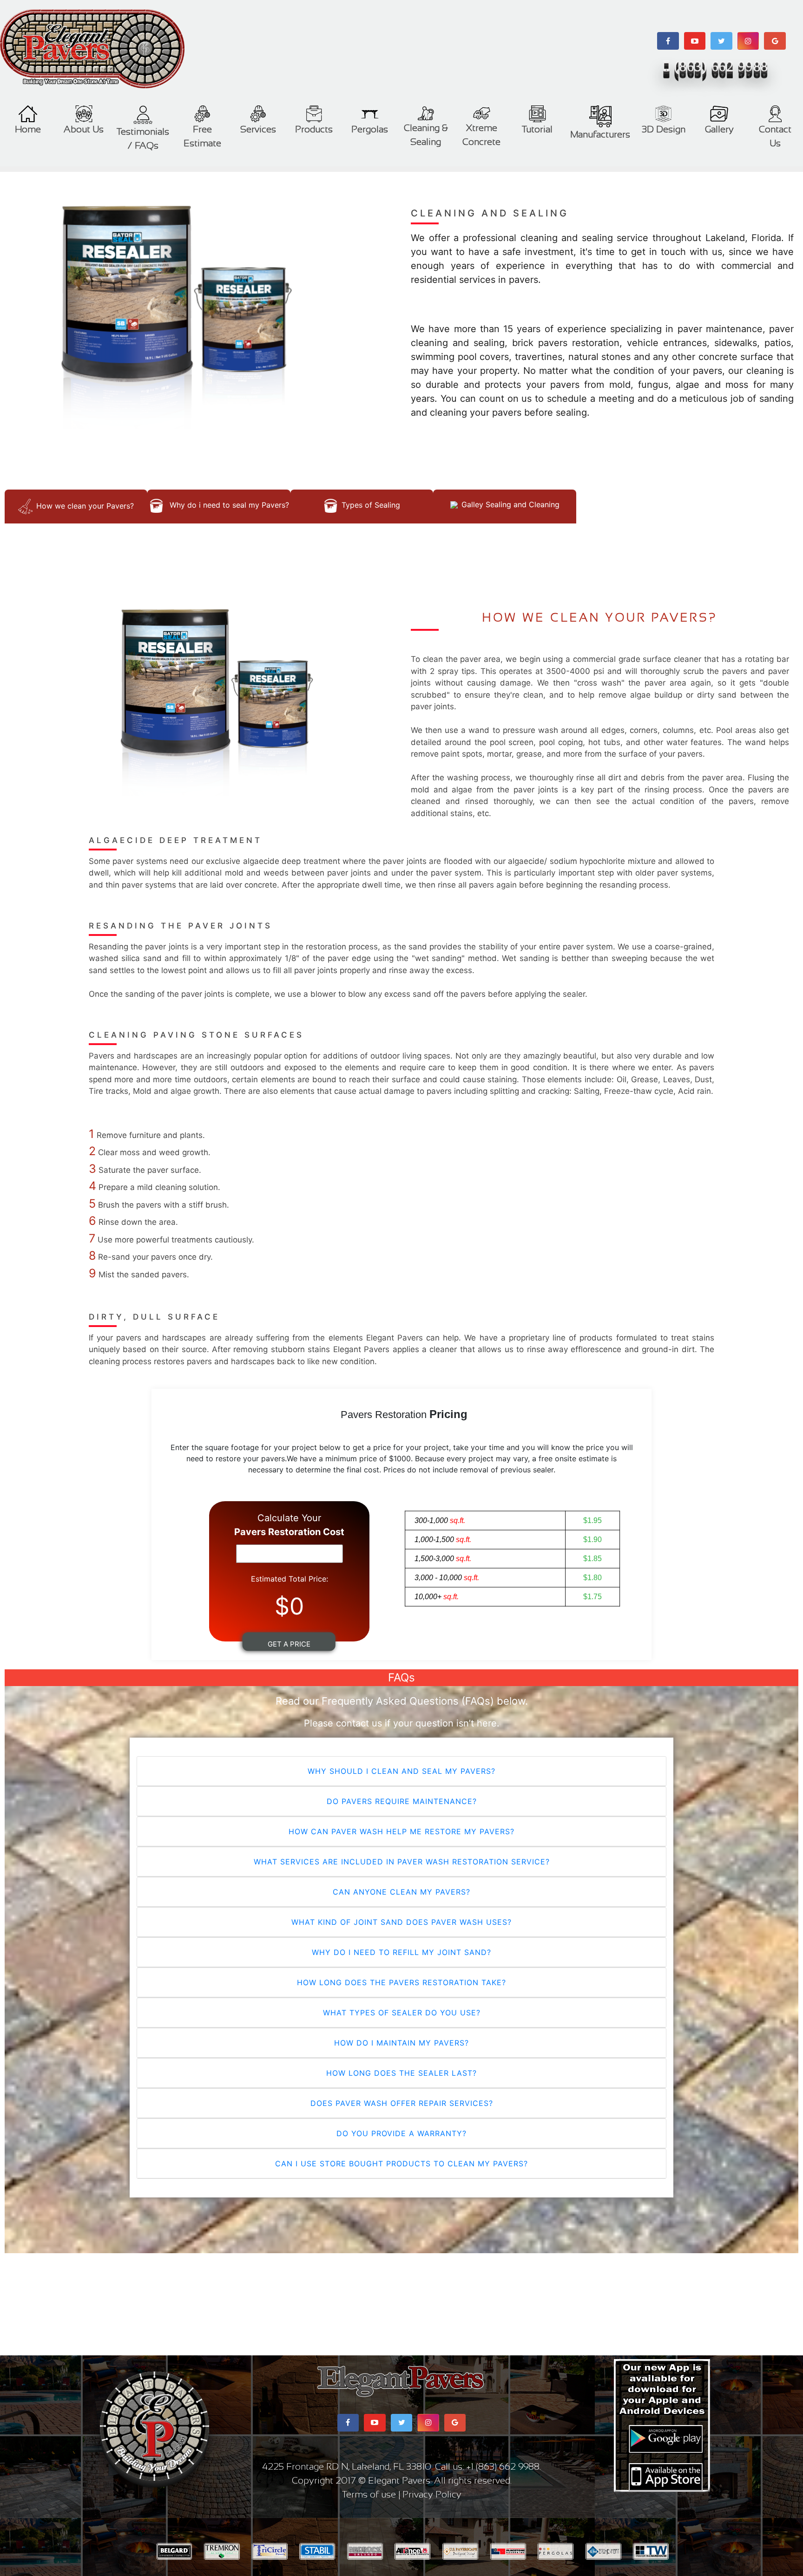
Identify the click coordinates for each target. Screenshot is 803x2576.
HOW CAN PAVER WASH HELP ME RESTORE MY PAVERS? (401, 1831)
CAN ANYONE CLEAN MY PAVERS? (401, 1892)
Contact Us (775, 136)
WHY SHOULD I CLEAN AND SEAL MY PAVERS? (401, 1771)
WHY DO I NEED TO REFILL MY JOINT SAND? (401, 1952)
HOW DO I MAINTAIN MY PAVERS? (401, 2043)
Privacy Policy (432, 2494)
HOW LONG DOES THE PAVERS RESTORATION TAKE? (401, 1982)
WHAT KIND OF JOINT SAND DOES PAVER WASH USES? (401, 1922)
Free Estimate (202, 136)
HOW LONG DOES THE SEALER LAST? (401, 2073)
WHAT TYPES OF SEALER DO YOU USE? (402, 2013)
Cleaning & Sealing (426, 135)
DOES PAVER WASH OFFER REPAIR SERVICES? (402, 2103)
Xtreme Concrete (481, 135)
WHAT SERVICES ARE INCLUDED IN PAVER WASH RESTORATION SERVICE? (402, 1862)
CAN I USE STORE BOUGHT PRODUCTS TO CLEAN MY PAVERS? (401, 2164)
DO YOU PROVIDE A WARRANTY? (401, 2133)
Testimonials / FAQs (143, 138)
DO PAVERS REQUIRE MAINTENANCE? (402, 1801)
